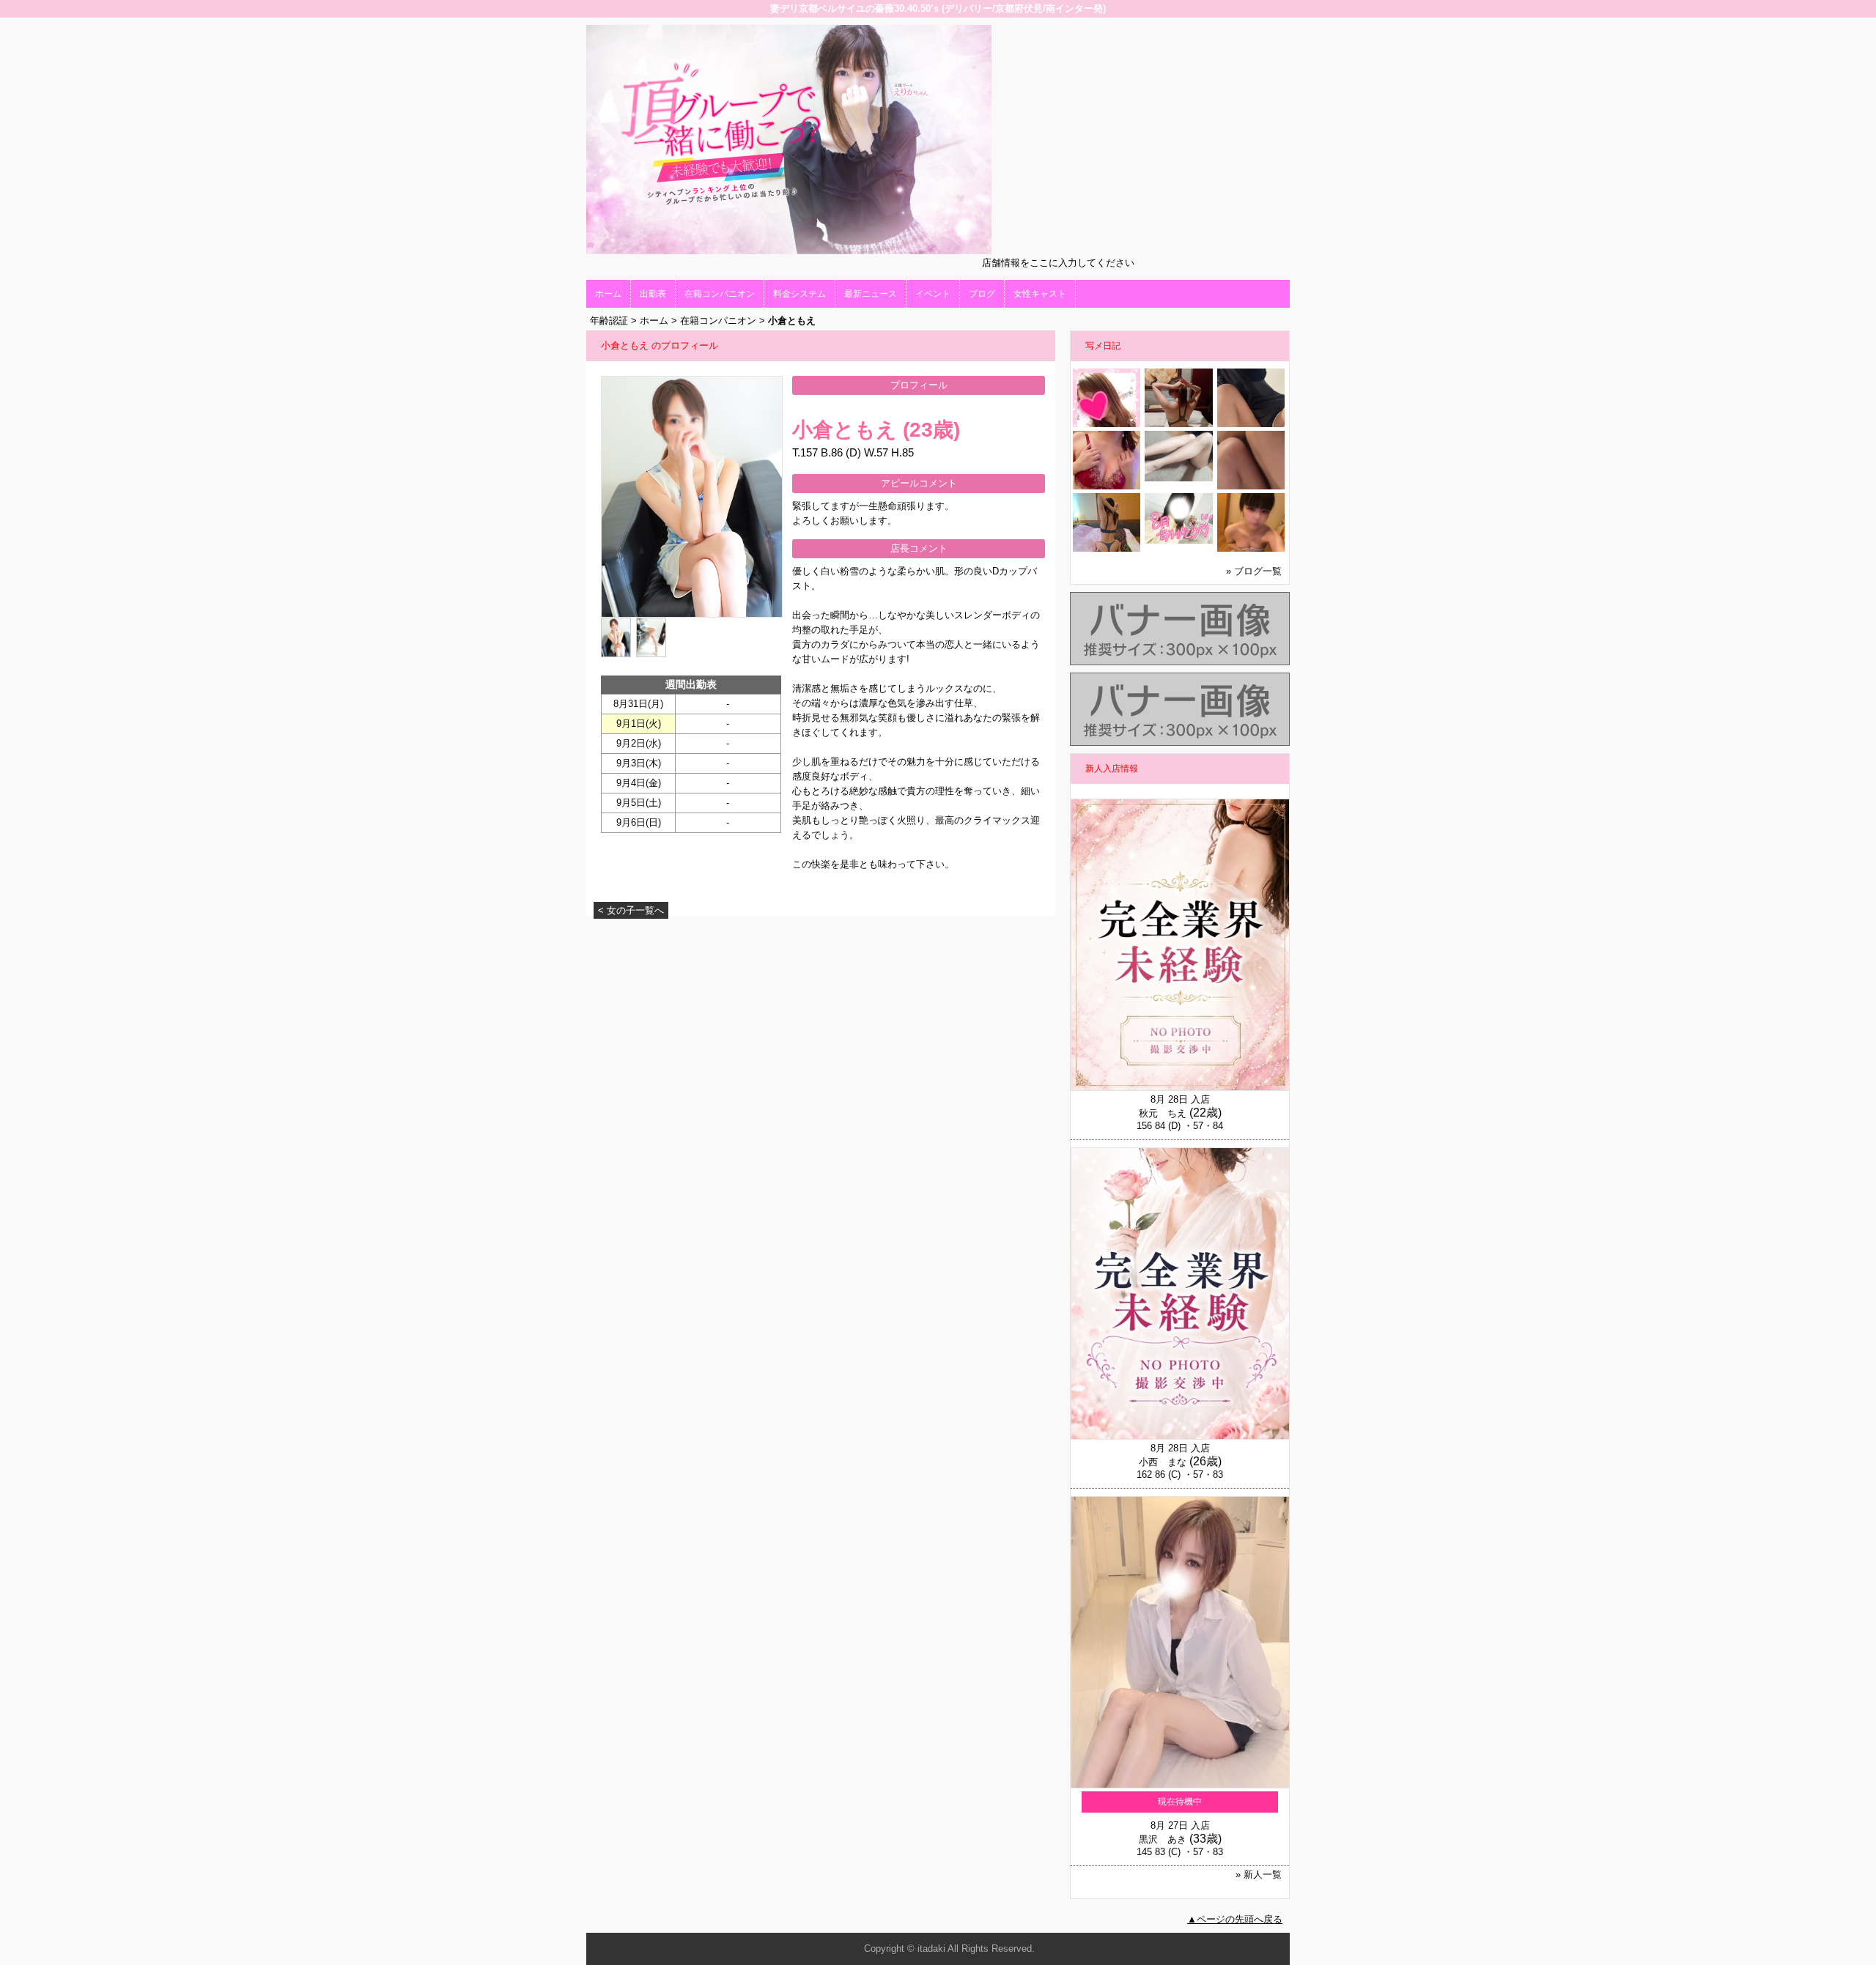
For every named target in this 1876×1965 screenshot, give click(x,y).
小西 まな (1163, 1462)
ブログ (982, 294)
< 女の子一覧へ (631, 910)
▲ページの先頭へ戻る (1235, 1919)
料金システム (799, 294)
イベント (933, 294)
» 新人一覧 (1259, 1875)
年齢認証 (609, 321)
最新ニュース (871, 294)
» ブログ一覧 (1254, 571)
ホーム (608, 294)
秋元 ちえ (1163, 1113)
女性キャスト (1040, 294)
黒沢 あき (1163, 1839)
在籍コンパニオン (720, 294)
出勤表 (653, 294)
